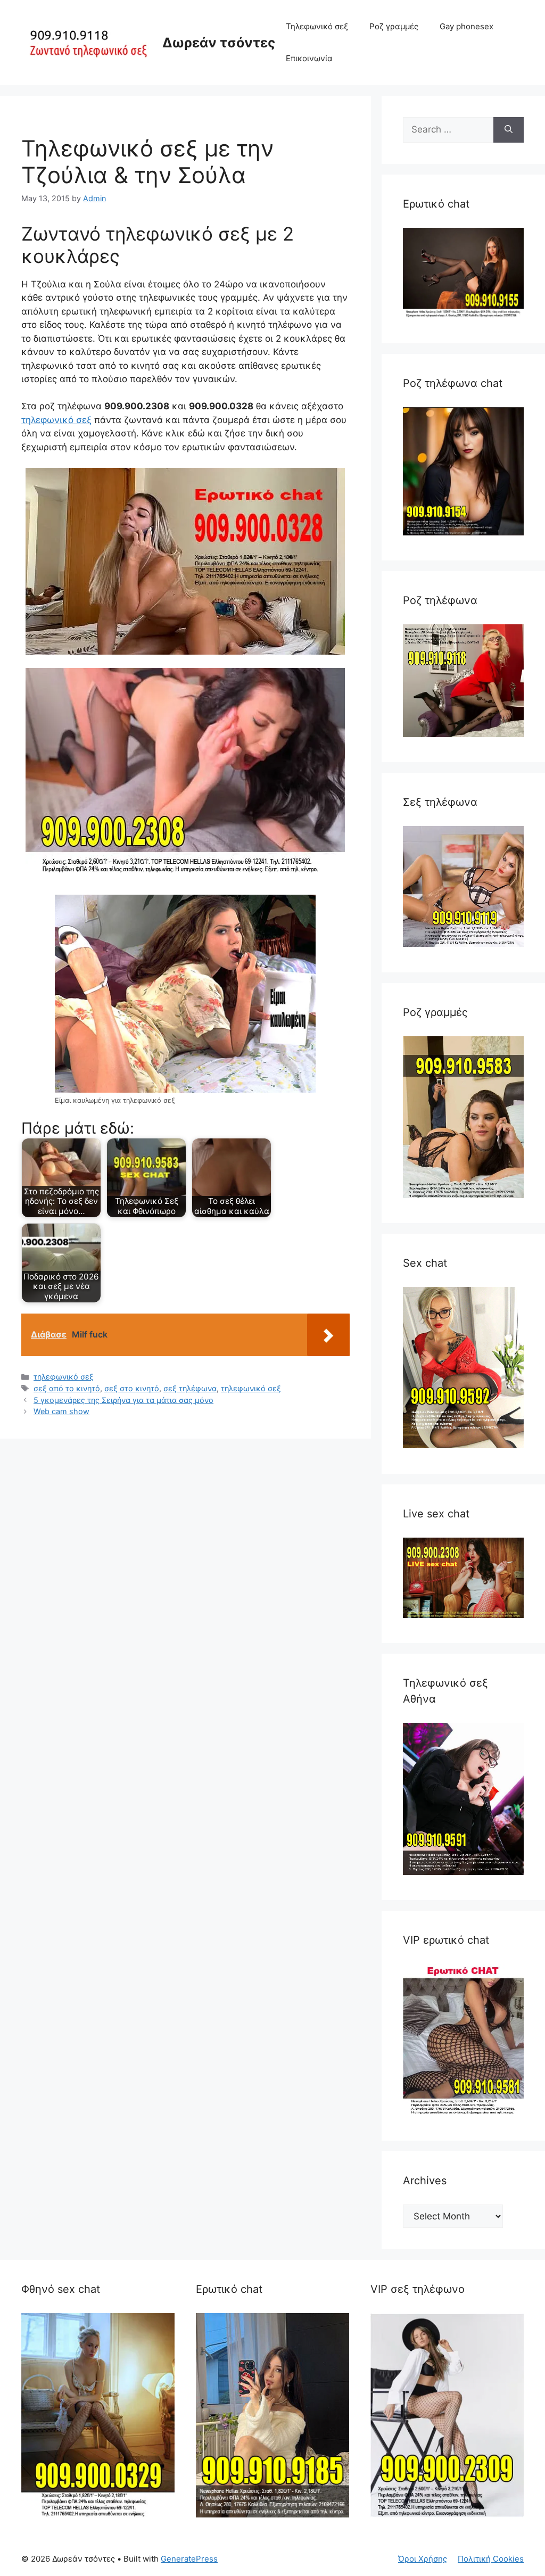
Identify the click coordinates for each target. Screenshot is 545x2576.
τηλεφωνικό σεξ (56, 420)
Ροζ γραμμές (394, 26)
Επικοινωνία (309, 58)
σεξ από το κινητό (67, 1388)
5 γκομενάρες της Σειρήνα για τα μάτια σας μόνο (123, 1400)
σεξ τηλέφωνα (190, 1388)
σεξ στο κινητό (132, 1388)
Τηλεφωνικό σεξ (317, 26)
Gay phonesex (466, 26)
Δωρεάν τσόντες (219, 43)
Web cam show (61, 1411)
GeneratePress (189, 2559)
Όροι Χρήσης (423, 2559)
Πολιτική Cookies (491, 2559)
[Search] (509, 130)
